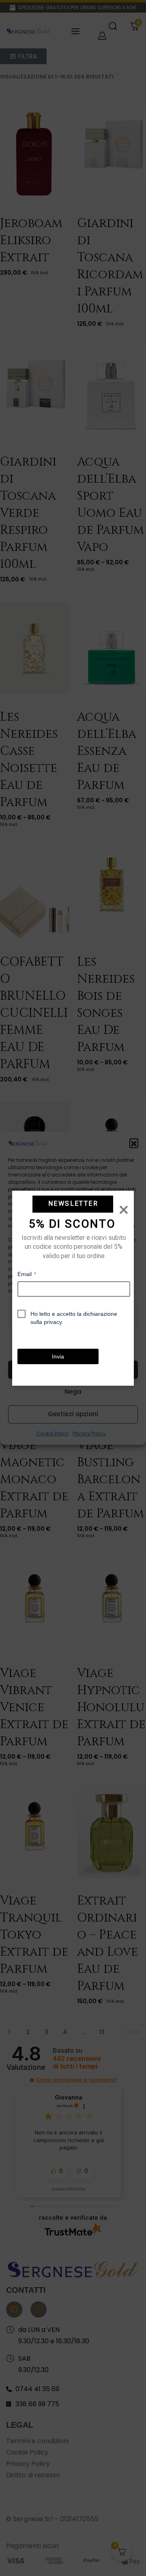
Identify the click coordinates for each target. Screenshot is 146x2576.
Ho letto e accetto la (74, 1317)
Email (27, 1274)
